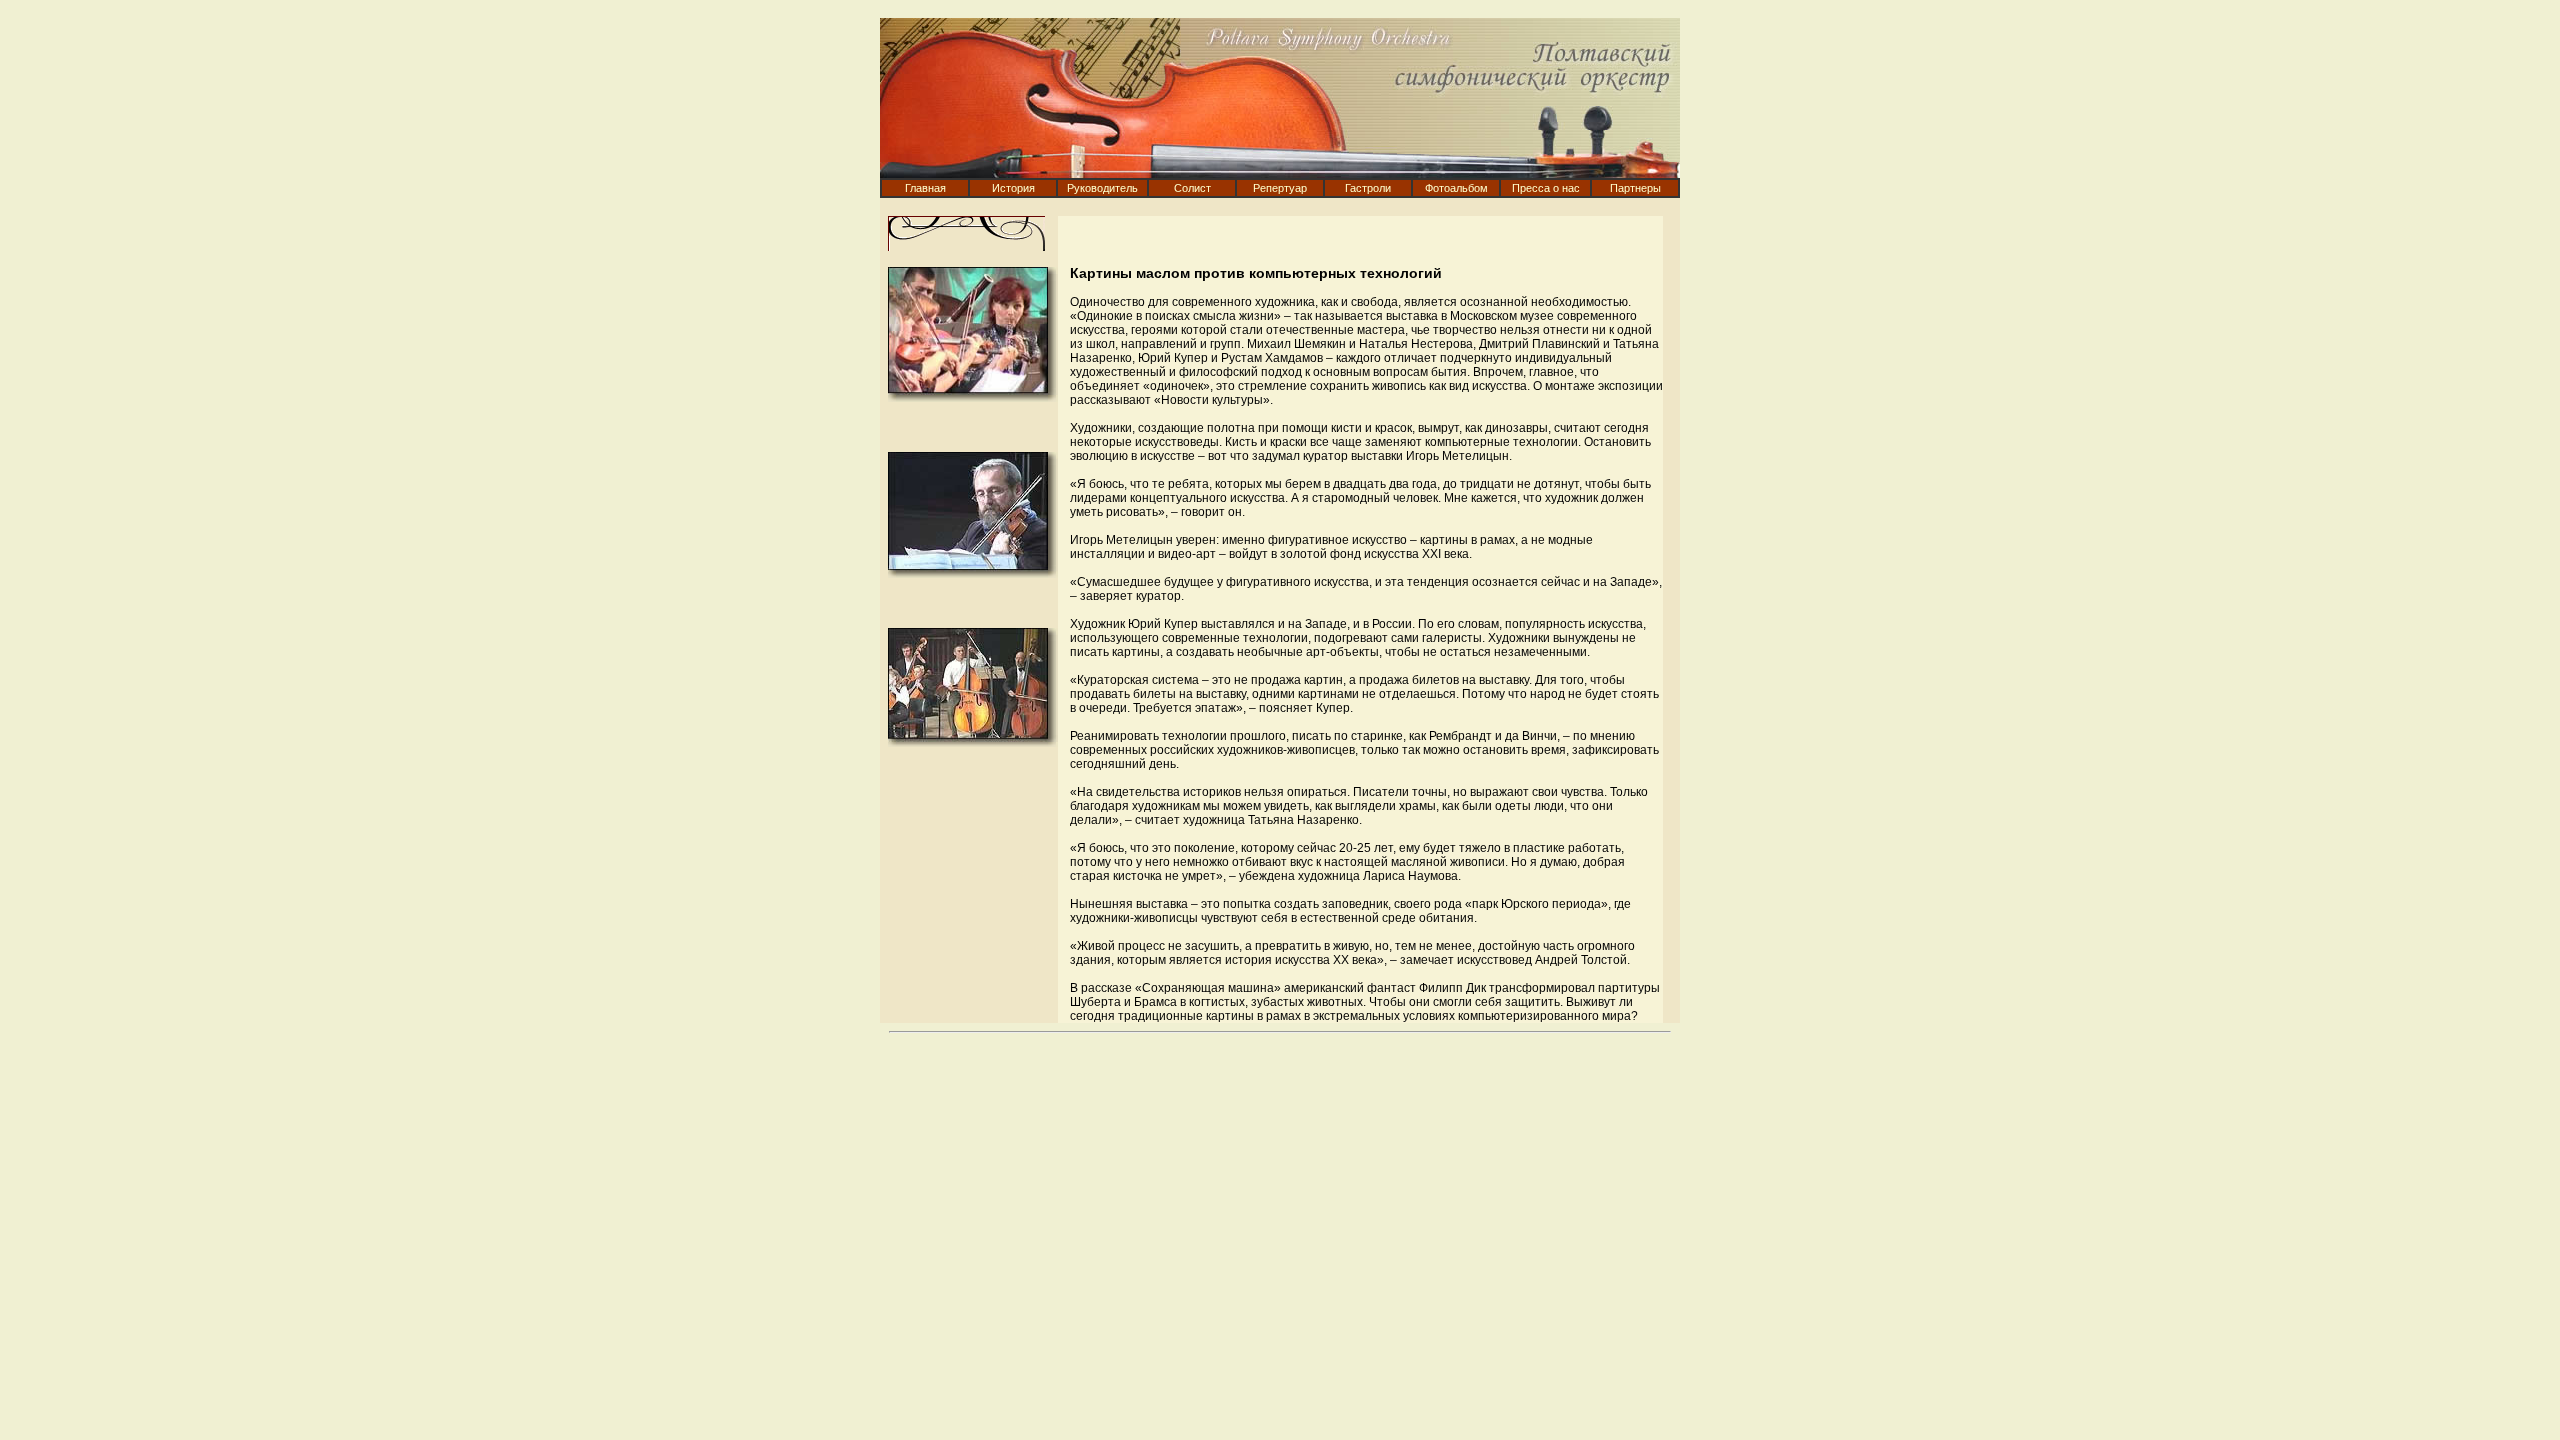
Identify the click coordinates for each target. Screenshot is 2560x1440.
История (1013, 188)
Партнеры (1635, 188)
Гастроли (1368, 188)
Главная (925, 188)
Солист (1192, 188)
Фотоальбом (1456, 188)
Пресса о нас (1546, 188)
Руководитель (1102, 188)
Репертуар (1280, 188)
